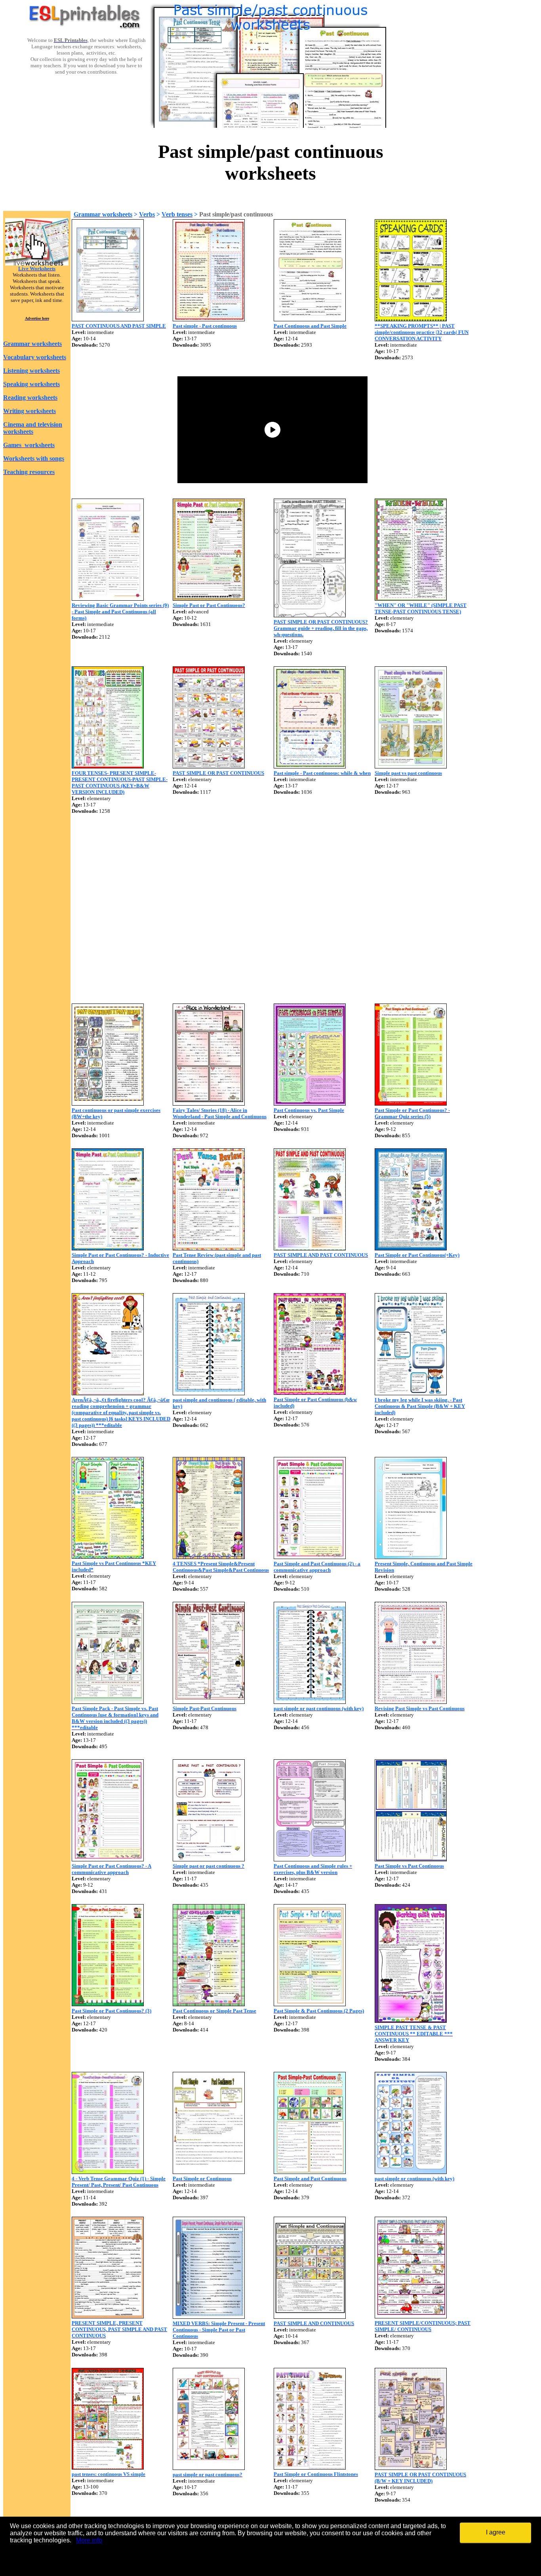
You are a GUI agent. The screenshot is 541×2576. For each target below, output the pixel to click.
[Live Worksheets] (37, 263)
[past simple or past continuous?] (209, 2468)
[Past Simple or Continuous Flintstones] (310, 2467)
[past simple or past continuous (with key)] (310, 1702)
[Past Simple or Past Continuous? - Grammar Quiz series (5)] (411, 1103)
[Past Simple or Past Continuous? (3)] (108, 2004)
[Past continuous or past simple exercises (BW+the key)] (108, 1103)
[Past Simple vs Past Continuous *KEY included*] (108, 1556)
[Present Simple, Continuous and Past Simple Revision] (411, 1557)
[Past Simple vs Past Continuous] (411, 1859)
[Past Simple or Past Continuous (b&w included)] (310, 1393)
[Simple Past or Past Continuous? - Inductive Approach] (108, 1248)
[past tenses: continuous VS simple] (108, 2467)
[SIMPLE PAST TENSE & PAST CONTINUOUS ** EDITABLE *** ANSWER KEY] (411, 2021)
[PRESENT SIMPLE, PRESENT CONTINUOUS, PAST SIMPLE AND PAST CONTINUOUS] (108, 2316)
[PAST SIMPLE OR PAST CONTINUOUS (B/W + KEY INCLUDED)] (411, 2468)
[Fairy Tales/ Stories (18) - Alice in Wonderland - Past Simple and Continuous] (209, 1103)
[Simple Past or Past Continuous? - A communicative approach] (108, 1859)
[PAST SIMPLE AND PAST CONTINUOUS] (310, 1248)
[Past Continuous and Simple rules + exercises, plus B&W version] (310, 1859)
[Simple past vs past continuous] (411, 766)
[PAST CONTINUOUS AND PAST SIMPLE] (108, 319)
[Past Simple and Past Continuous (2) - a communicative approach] (310, 1557)
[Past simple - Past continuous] (209, 319)
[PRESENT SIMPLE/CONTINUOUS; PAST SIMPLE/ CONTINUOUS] (411, 2316)
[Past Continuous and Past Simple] (310, 319)
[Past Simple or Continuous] (209, 2172)
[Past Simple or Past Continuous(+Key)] (411, 1248)
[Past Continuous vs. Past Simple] (310, 1103)
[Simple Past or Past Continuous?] (209, 598)
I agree (496, 2532)
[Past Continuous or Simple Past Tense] (209, 2004)
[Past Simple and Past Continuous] (310, 2172)
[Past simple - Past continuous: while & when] (310, 766)
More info (89, 2540)
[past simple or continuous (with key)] (411, 2172)
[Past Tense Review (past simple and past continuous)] (209, 1248)
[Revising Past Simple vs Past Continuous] (411, 1702)
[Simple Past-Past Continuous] (209, 1702)
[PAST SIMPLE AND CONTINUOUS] (310, 2317)
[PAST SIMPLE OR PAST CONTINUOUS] (209, 766)
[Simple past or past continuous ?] (209, 1859)
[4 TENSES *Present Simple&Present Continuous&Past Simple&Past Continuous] (209, 1557)
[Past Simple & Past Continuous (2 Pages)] (310, 2004)
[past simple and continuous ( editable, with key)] (209, 1393)
